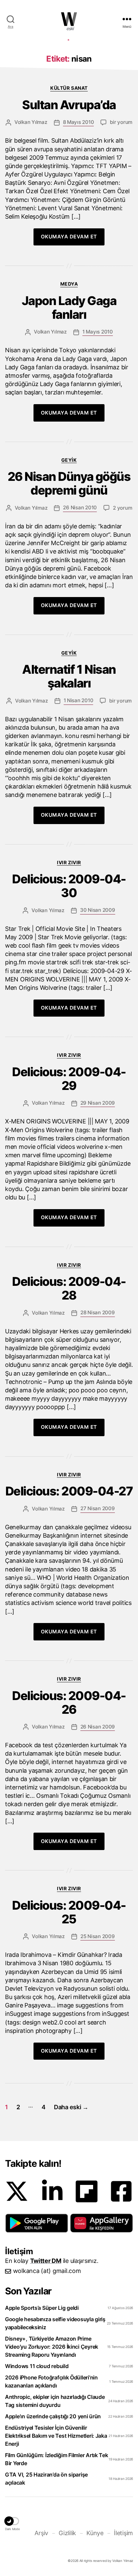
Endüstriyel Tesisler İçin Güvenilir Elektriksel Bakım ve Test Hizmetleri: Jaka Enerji (56, 2436)
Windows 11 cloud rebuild (37, 2366)
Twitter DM (46, 2261)
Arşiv (41, 2533)
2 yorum (122, 508)
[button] (37, 2223)
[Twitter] (17, 2191)
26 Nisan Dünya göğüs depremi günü (69, 484)
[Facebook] (121, 2191)
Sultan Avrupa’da (69, 105)
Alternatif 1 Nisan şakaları (69, 676)
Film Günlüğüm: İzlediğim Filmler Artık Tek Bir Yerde (57, 2459)
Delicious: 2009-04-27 (69, 1491)
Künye (95, 2533)
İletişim (123, 2533)
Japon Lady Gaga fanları (69, 308)
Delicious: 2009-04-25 (69, 1912)
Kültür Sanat (69, 88)
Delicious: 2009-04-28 (69, 1289)
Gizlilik (67, 2533)
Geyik (69, 460)
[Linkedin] (52, 2191)
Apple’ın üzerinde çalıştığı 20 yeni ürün (53, 2416)
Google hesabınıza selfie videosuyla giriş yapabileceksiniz (55, 2323)
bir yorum (121, 122)
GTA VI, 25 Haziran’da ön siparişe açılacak (46, 2479)
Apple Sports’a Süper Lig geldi (42, 2308)
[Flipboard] (87, 2191)
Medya (69, 284)
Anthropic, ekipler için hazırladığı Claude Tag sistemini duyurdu (55, 2401)
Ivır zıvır (69, 862)
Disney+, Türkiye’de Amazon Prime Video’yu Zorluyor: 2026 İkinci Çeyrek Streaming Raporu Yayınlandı (52, 2347)
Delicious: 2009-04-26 (69, 1703)
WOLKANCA (69, 19)
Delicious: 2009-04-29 (69, 1079)
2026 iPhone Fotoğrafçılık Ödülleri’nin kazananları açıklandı (51, 2381)
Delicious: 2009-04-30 (69, 886)
